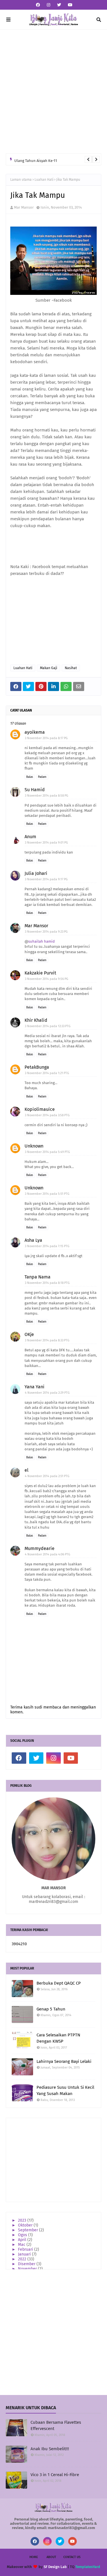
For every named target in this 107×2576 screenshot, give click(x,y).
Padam (42, 777)
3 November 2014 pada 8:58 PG (47, 796)
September (29, 2230)
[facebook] (38, 5)
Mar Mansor (24, 207)
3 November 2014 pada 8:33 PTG (47, 1340)
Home (34, 2557)
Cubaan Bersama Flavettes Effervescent (56, 2426)
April (23, 2240)
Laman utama (21, 180)
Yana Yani (35, 1387)
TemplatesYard (88, 2567)
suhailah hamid (42, 941)
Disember (27, 2264)
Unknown (34, 1146)
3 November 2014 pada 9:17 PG (46, 879)
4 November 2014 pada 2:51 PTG (47, 1476)
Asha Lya (33, 1240)
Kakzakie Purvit (40, 973)
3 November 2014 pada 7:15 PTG (47, 1246)
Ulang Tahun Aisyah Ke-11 (36, 159)
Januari (25, 2254)
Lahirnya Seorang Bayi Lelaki (64, 2061)
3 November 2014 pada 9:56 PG (47, 979)
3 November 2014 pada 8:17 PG (46, 738)
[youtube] (69, 5)
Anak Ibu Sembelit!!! (50, 2449)
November (28, 2269)
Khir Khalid (36, 1020)
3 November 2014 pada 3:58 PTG (47, 1115)
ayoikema (35, 732)
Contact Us (72, 2557)
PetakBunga (37, 1067)
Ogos (23, 2235)
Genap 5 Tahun (51, 2009)
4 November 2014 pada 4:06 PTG (48, 1554)
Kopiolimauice (40, 1109)
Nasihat (71, 668)
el (27, 1470)
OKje (29, 1334)
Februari (26, 2249)
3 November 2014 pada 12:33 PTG (48, 1026)
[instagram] (49, 5)
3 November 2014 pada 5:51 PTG (47, 1194)
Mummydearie (40, 1548)
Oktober (26, 2225)
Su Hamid (35, 790)
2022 (23, 2259)
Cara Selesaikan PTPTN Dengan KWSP (58, 2038)
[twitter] (59, 5)
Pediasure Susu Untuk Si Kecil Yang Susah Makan (65, 2091)
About (51, 2557)
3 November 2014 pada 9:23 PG (46, 932)
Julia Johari (36, 873)
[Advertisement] (53, 92)
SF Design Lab (55, 2567)
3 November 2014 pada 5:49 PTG (47, 1152)
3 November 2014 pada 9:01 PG (46, 843)
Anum (30, 837)
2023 (23, 2220)
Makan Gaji (49, 668)
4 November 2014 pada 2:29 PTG (47, 1393)
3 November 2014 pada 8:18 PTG (47, 1283)
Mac (22, 2245)
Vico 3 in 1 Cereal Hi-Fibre (55, 2475)
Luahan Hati (44, 180)
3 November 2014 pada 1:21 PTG (47, 1073)
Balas (30, 777)
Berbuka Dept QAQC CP (59, 1983)
